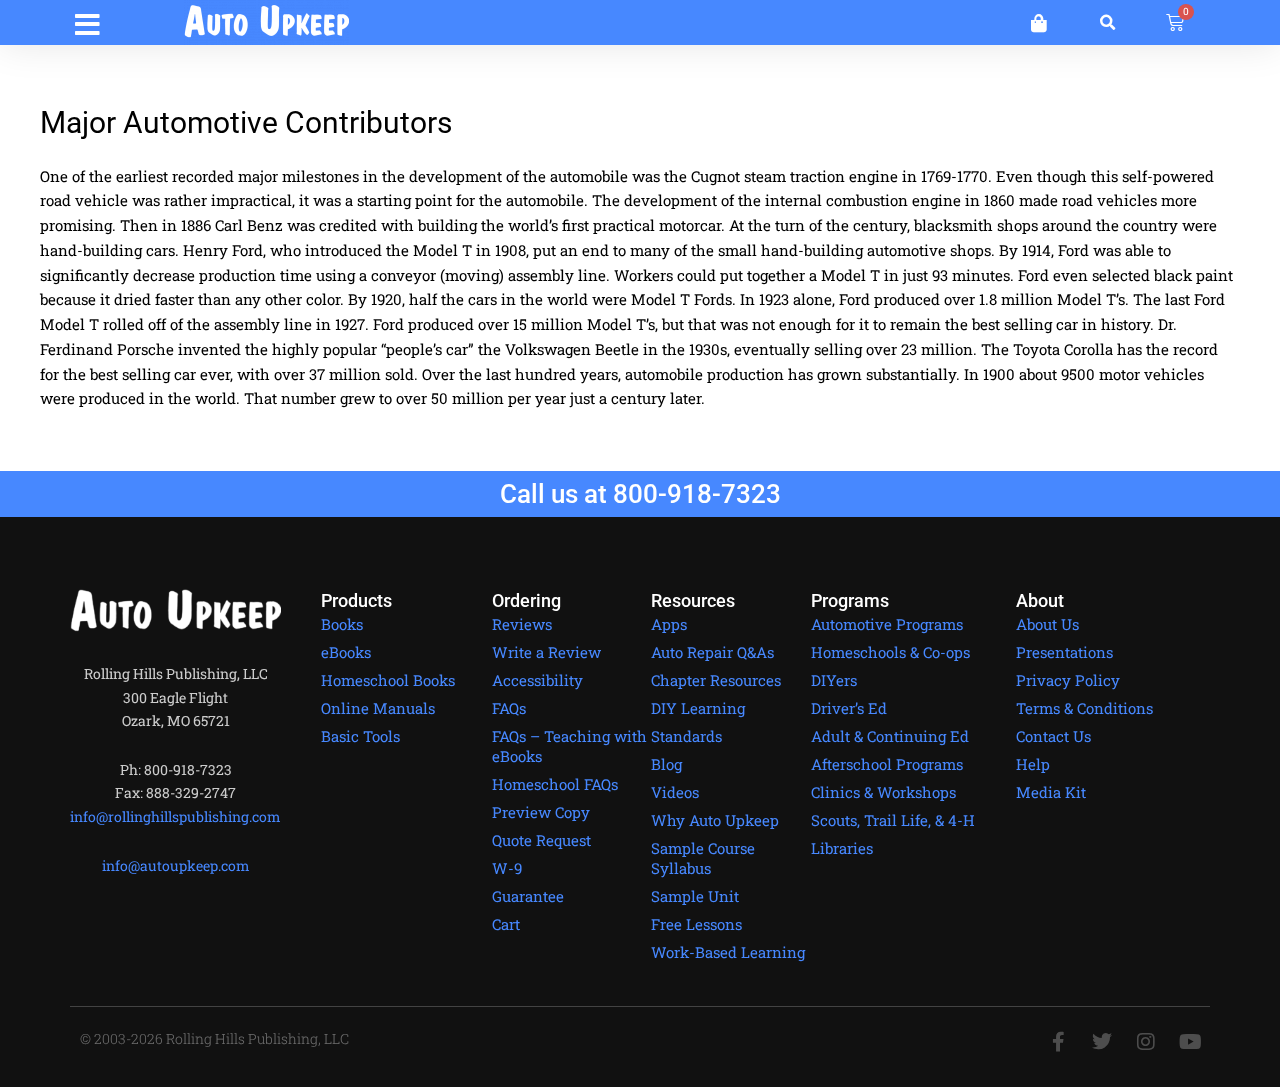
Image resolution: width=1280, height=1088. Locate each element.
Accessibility (537, 680)
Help (1033, 764)
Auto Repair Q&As (712, 652)
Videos (675, 792)
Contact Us (1053, 736)
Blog (666, 764)
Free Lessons (696, 924)
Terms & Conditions (1084, 708)
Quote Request (541, 840)
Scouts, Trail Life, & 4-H (893, 820)
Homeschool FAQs (555, 784)
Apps (669, 624)
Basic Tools (360, 736)
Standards (686, 736)
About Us (1047, 624)
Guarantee (528, 896)
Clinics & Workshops (883, 792)
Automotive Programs (887, 624)
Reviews (522, 624)
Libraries (842, 848)
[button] (87, 21)
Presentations (1064, 652)
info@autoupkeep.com (176, 865)
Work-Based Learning (728, 952)
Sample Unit (695, 896)
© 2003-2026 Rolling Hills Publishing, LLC (214, 1038)
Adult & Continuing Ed (890, 736)
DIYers (834, 680)
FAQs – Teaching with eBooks (569, 746)
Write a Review (546, 652)
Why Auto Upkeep (715, 820)
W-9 (507, 868)
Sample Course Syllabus (703, 858)
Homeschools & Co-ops (890, 652)
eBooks (346, 652)
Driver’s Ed (849, 708)
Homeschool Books (388, 680)
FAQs (509, 708)
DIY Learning (698, 708)
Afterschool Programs (887, 764)
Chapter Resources (716, 680)
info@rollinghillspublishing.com (175, 816)
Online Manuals (378, 708)
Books (342, 624)
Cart (506, 924)
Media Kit (1051, 792)
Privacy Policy (1068, 680)
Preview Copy (541, 812)
